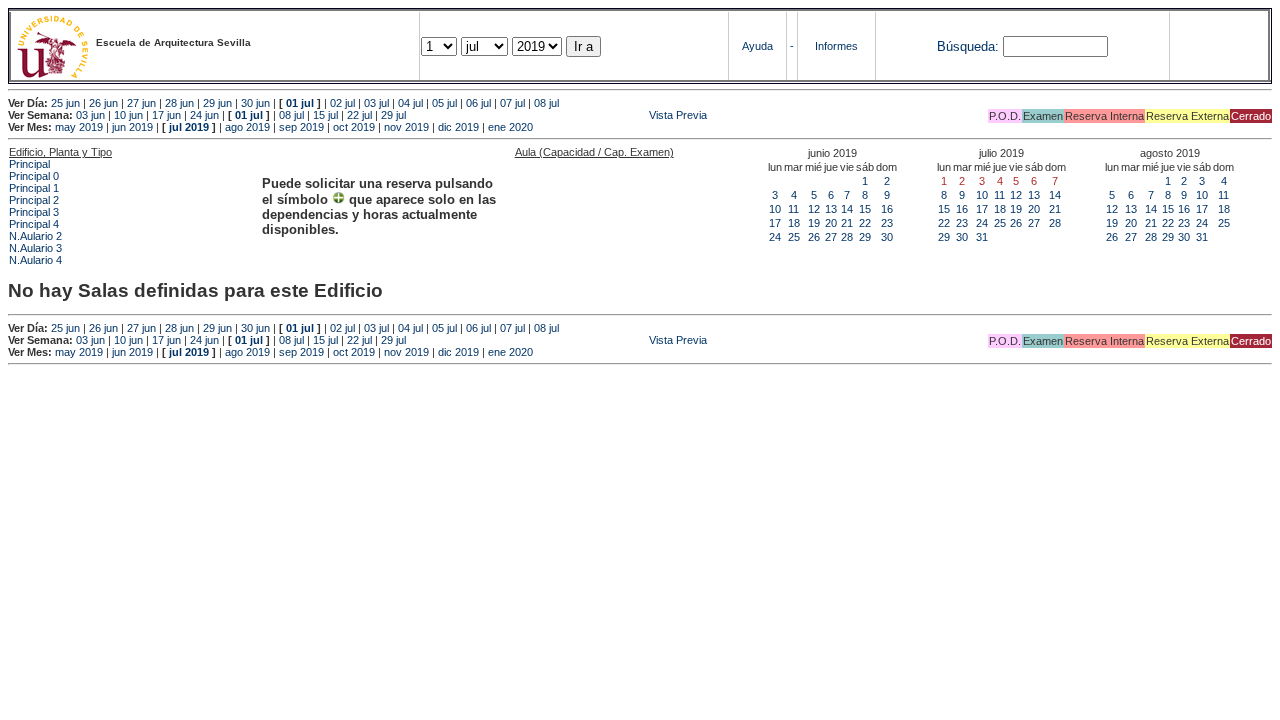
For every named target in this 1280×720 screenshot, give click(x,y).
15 (865, 209)
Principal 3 (34, 212)
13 (831, 209)
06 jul (478, 103)
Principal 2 (34, 200)
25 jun (65, 103)
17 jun (166, 115)
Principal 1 (34, 188)
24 (775, 237)
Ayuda (757, 46)
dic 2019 (458, 127)
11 (793, 209)
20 (831, 223)
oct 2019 (354, 127)
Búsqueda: (968, 46)
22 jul (359, 115)
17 (775, 223)
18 (794, 223)
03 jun (90, 115)
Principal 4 (34, 224)
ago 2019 (247, 127)
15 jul (325, 115)
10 (775, 209)
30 (887, 237)
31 (982, 237)
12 (814, 209)
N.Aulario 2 (35, 236)
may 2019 (79, 127)
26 (814, 237)
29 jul (393, 115)
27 (831, 237)
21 (847, 223)
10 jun (128, 115)
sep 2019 (301, 127)
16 (887, 209)
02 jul (342, 103)
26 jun (103, 103)
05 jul (444, 103)
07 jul (512, 103)
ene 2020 (510, 127)
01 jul (300, 103)
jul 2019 (189, 127)
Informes (836, 46)
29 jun (217, 103)
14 (847, 209)
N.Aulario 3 (35, 248)
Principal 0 (34, 176)
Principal (29, 164)
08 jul (546, 103)
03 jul (376, 103)
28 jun (179, 103)
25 (794, 237)
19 (814, 223)
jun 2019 (132, 127)
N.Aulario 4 (35, 260)
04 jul (410, 103)
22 (865, 223)
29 (865, 237)
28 (847, 237)
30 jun (255, 103)
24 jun (204, 115)
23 (887, 223)
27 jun (141, 103)
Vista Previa (558, 115)
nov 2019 (406, 127)
